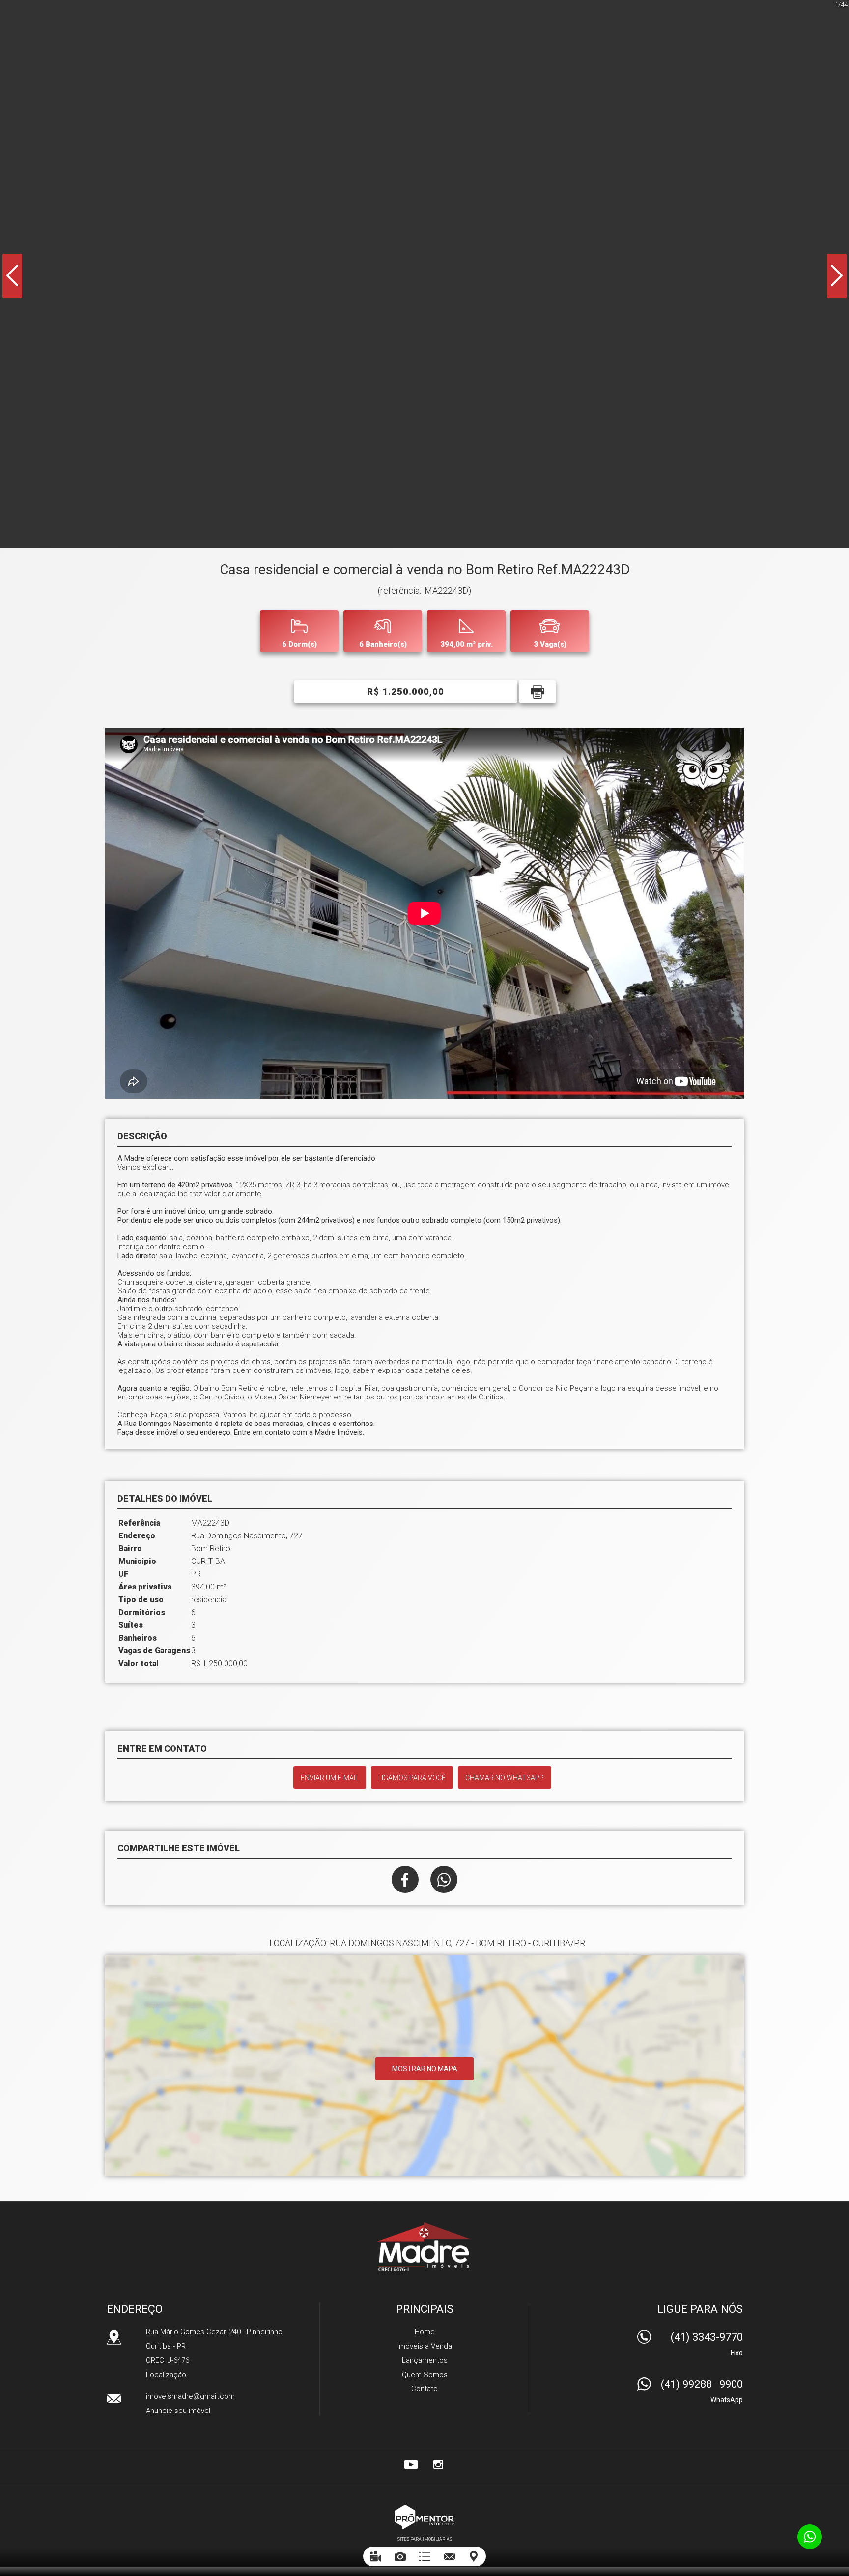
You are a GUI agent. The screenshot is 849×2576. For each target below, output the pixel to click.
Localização (166, 2375)
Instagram (438, 2465)
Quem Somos (425, 2375)
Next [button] (837, 276)
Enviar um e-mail (330, 1778)
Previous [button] (12, 276)
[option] (424, 274)
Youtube (411, 2465)
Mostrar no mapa (425, 2069)
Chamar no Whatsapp (505, 1778)
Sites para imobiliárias (425, 2539)
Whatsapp (444, 1879)
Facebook (405, 1879)
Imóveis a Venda (425, 2346)
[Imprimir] (538, 692)
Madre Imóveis (425, 2247)
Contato (424, 2389)
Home (425, 2332)
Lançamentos (425, 2360)
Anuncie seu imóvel (178, 2411)
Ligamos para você (412, 1778)
